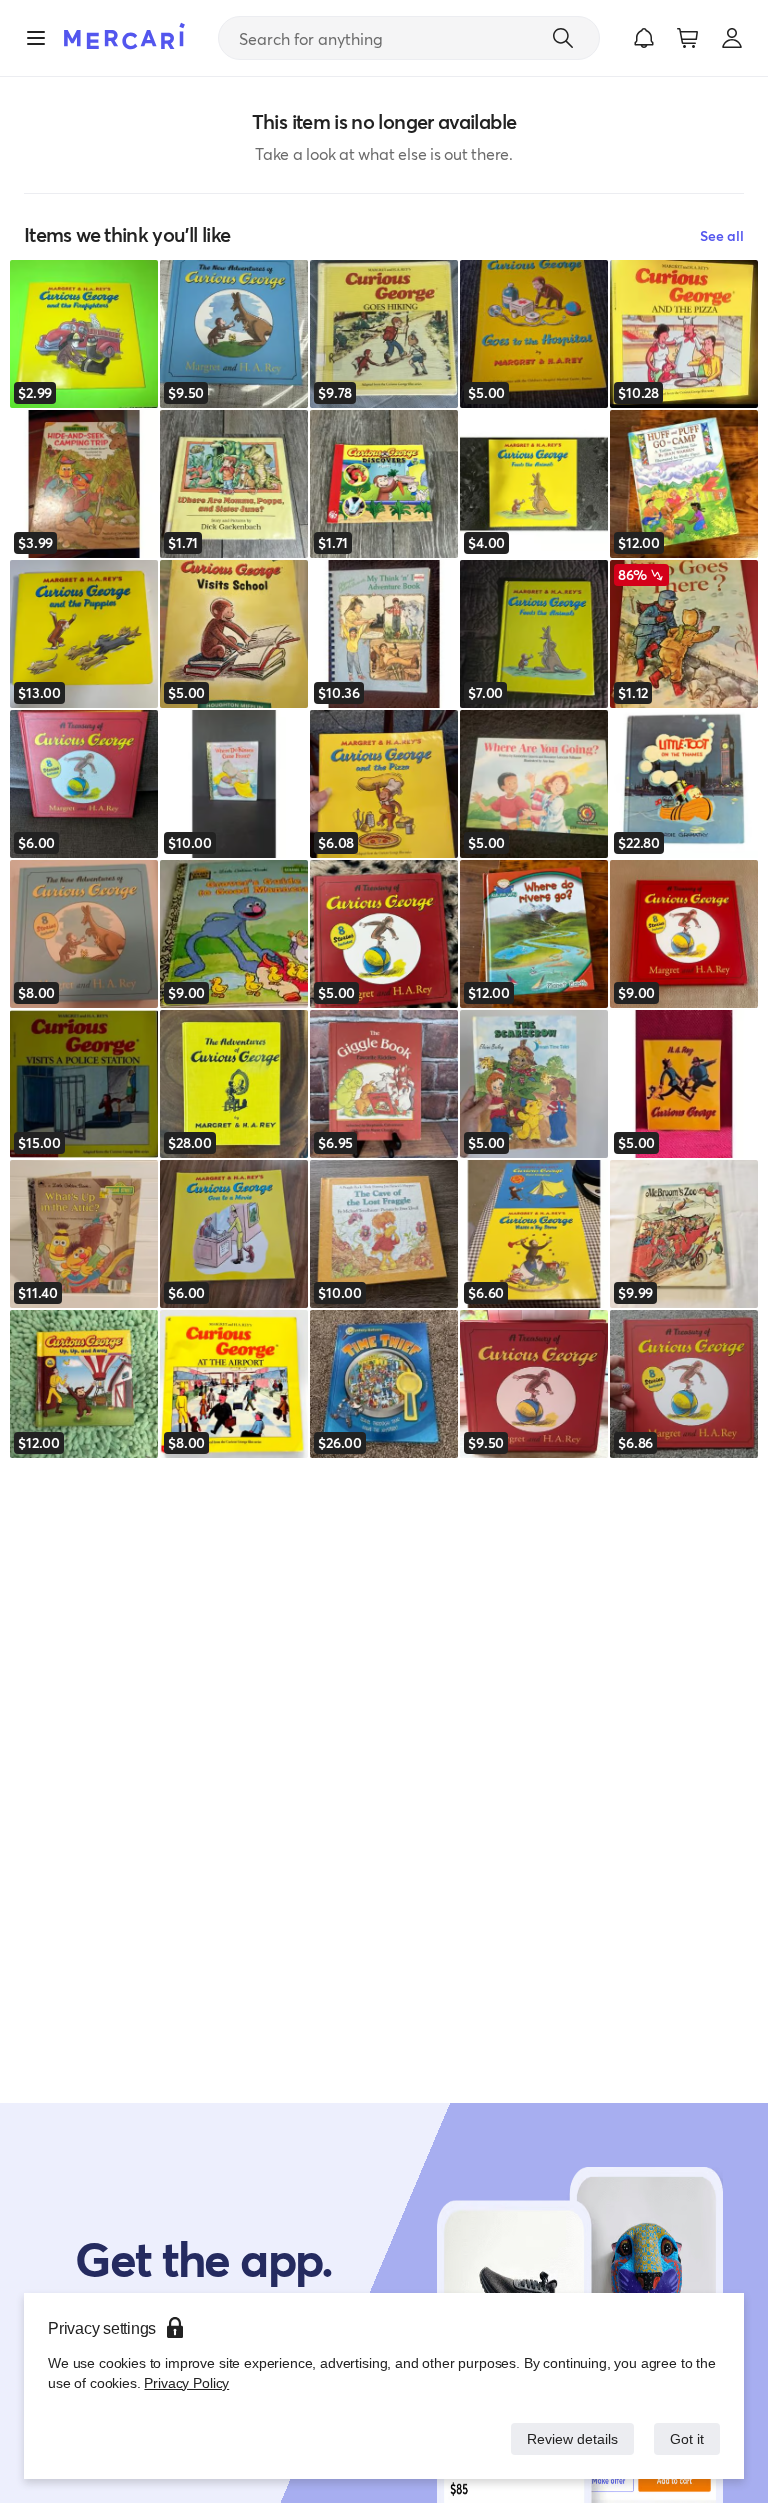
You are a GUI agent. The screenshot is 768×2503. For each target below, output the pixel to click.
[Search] (563, 38)
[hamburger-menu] (36, 38)
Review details (567, 2438)
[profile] (732, 38)
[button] (644, 38)
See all (722, 235)
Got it (685, 2438)
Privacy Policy (184, 2382)
